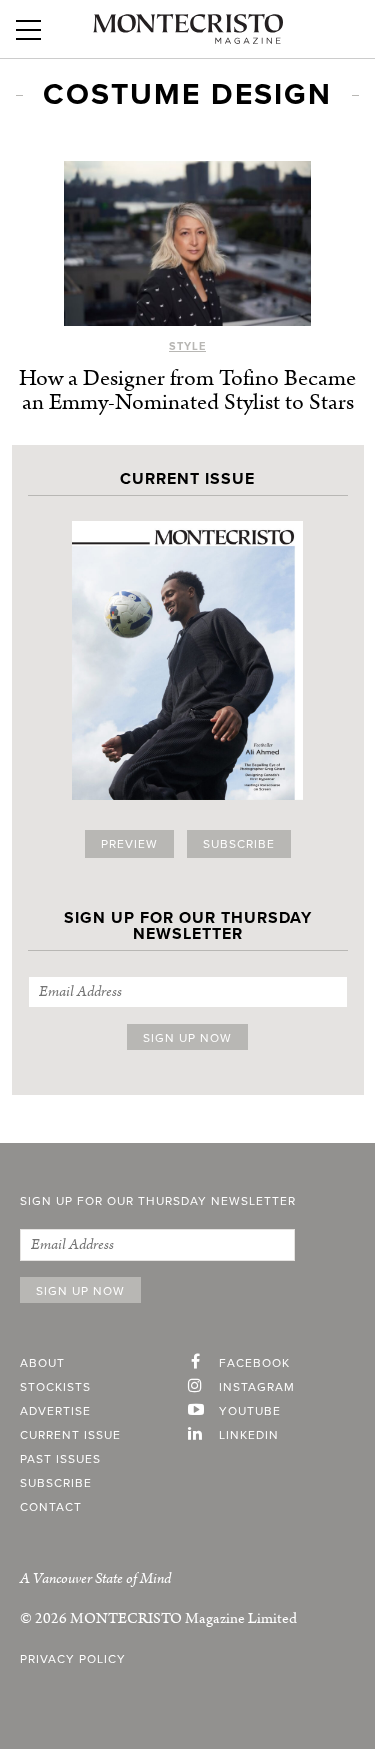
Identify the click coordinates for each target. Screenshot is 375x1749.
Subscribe (239, 844)
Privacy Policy (73, 1659)
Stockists (55, 1387)
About (42, 1363)
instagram (257, 1387)
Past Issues (60, 1459)
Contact (51, 1507)
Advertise (55, 1411)
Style (187, 346)
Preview (129, 844)
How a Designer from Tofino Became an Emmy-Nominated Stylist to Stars (187, 390)
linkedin (249, 1435)
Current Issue (70, 1435)
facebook (254, 1363)
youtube (250, 1411)
